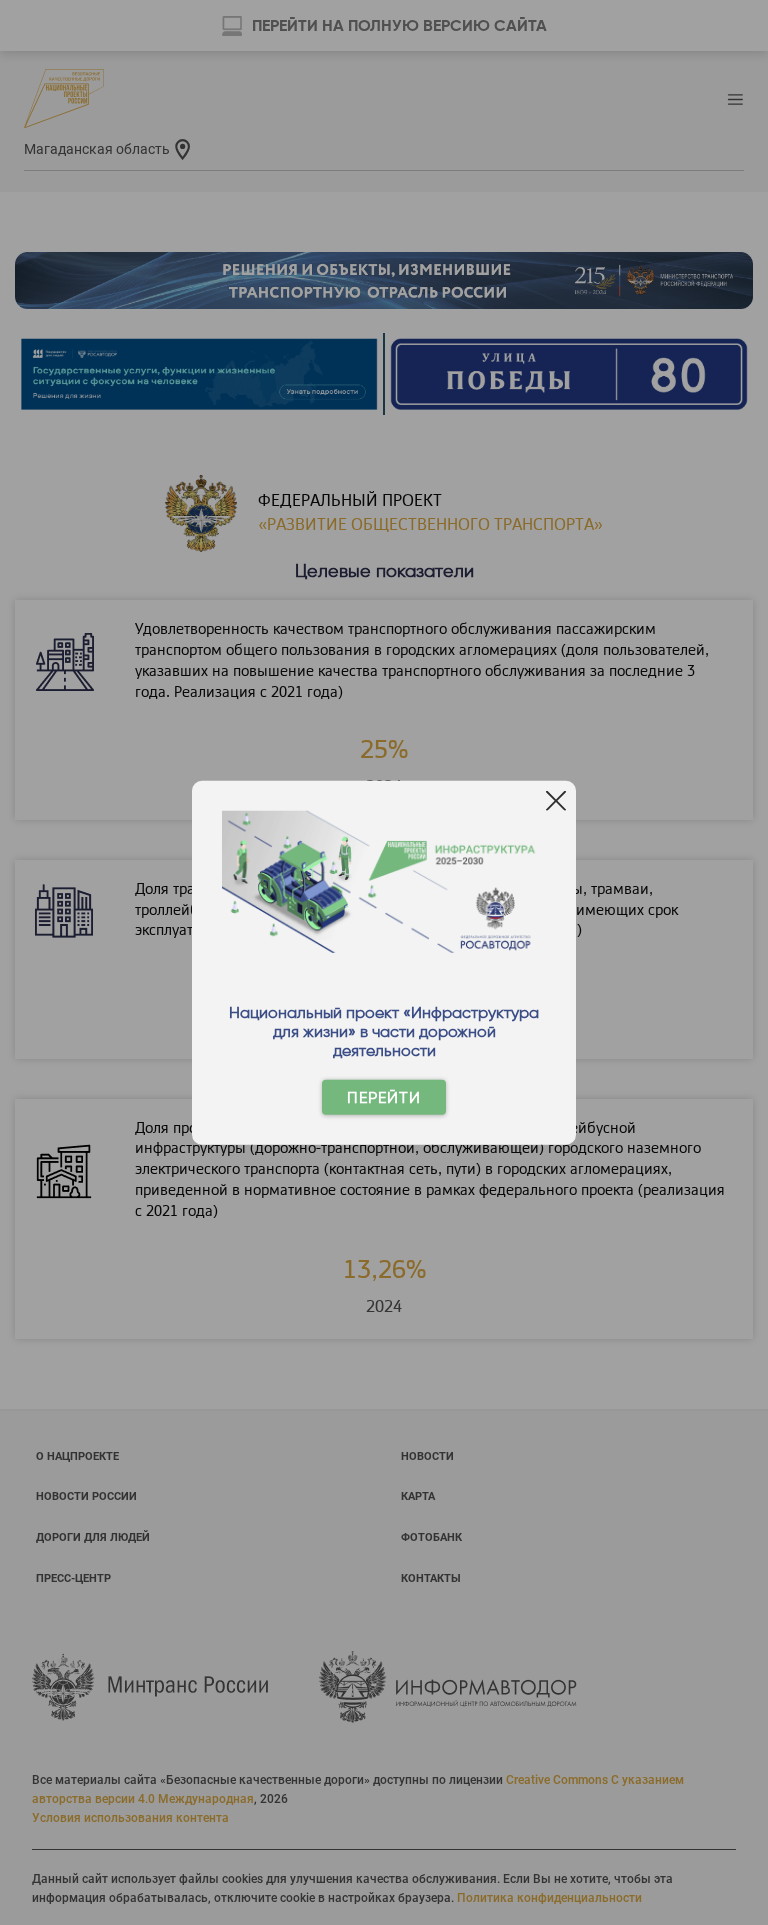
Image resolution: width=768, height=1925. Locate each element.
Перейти (384, 1097)
